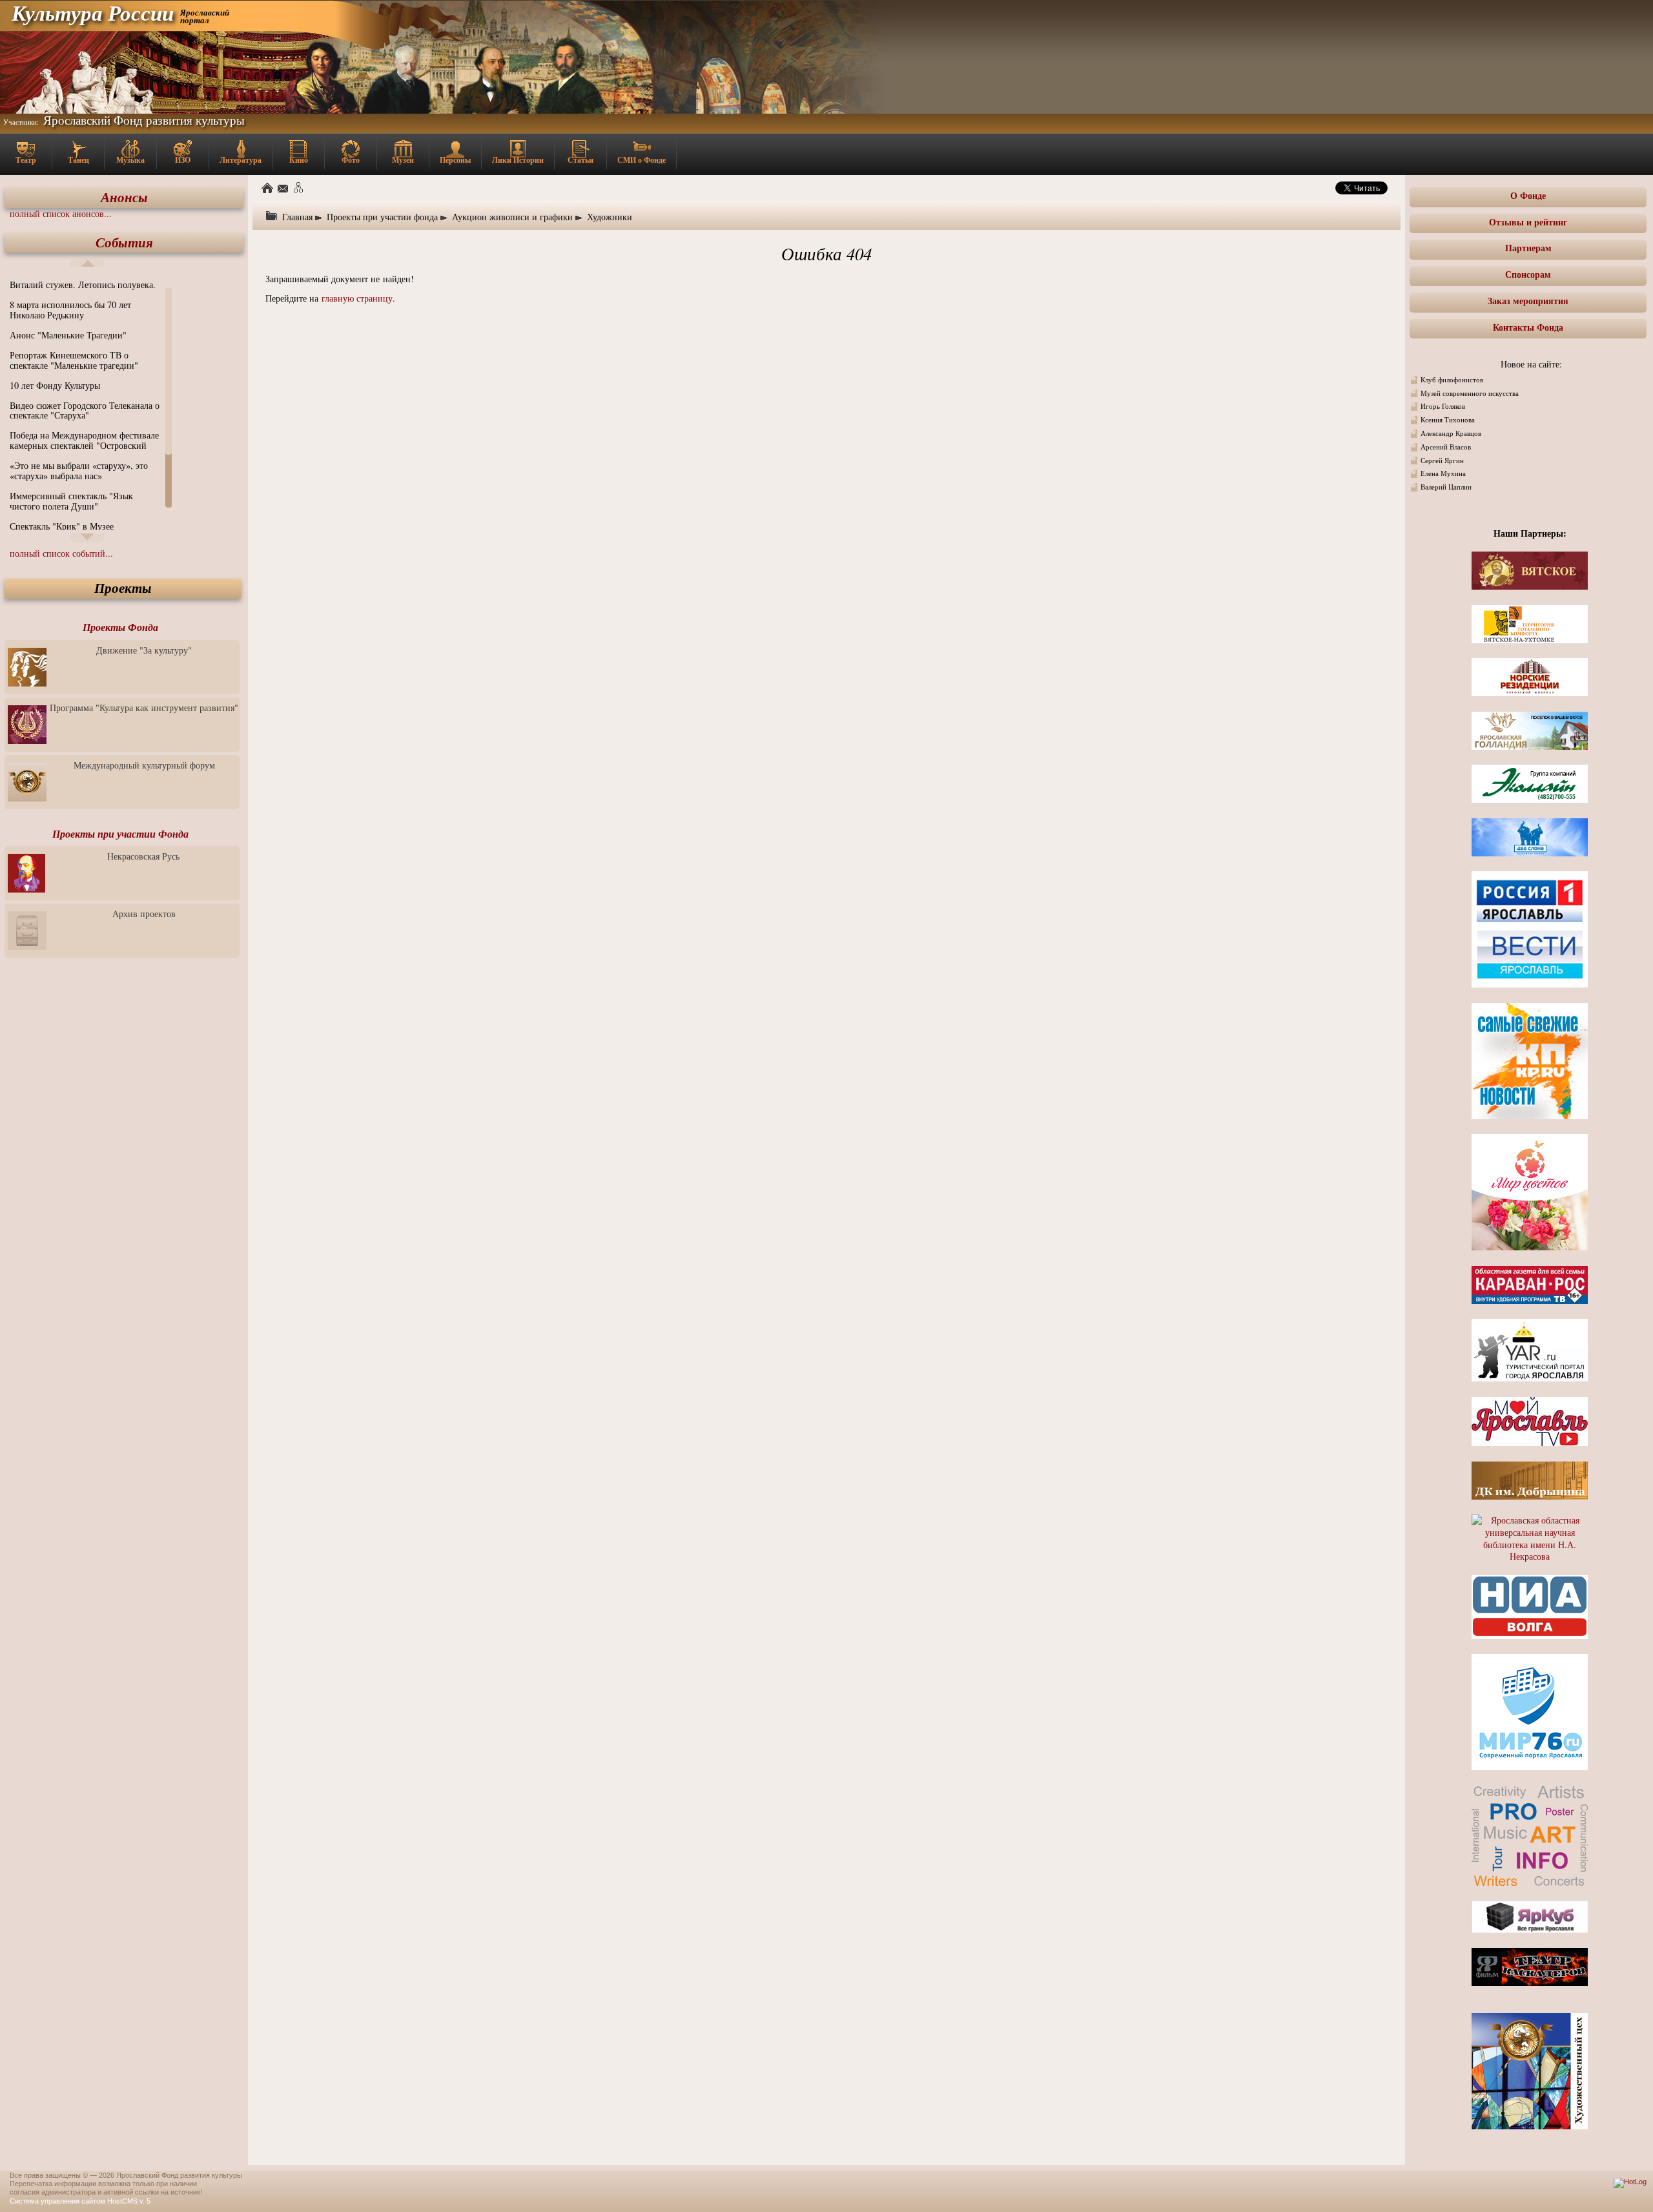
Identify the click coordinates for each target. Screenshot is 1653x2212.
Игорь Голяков (1443, 406)
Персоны (455, 160)
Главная (297, 217)
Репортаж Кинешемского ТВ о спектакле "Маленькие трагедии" (74, 360)
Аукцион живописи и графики (512, 217)
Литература (241, 160)
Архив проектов (144, 914)
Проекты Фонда (120, 627)
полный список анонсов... (61, 213)
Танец (78, 160)
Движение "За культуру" (144, 650)
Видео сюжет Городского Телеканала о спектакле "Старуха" (85, 410)
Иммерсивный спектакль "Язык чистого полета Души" (71, 501)
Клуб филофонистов (1452, 380)
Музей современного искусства (1470, 393)
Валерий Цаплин (1446, 487)
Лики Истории (518, 160)
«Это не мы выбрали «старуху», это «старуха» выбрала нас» (79, 470)
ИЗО (183, 160)
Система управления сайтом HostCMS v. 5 (80, 2201)
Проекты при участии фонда (382, 217)
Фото (351, 160)
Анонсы (124, 197)
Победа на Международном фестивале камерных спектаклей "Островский (84, 440)
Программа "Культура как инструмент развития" (144, 708)
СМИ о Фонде (642, 160)
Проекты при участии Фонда (120, 834)
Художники (610, 217)
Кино (299, 160)
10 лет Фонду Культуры (55, 385)
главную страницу (357, 298)
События (124, 243)
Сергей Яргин (1442, 460)
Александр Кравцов (1451, 433)
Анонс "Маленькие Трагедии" (68, 335)
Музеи (403, 160)
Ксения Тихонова (1448, 420)
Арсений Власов (1446, 447)
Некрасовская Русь (143, 856)
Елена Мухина (1443, 473)
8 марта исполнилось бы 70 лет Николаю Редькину (70, 310)
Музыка (130, 160)
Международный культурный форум (144, 765)
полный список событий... (61, 553)
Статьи (580, 160)
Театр (26, 160)
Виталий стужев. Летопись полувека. (83, 284)
